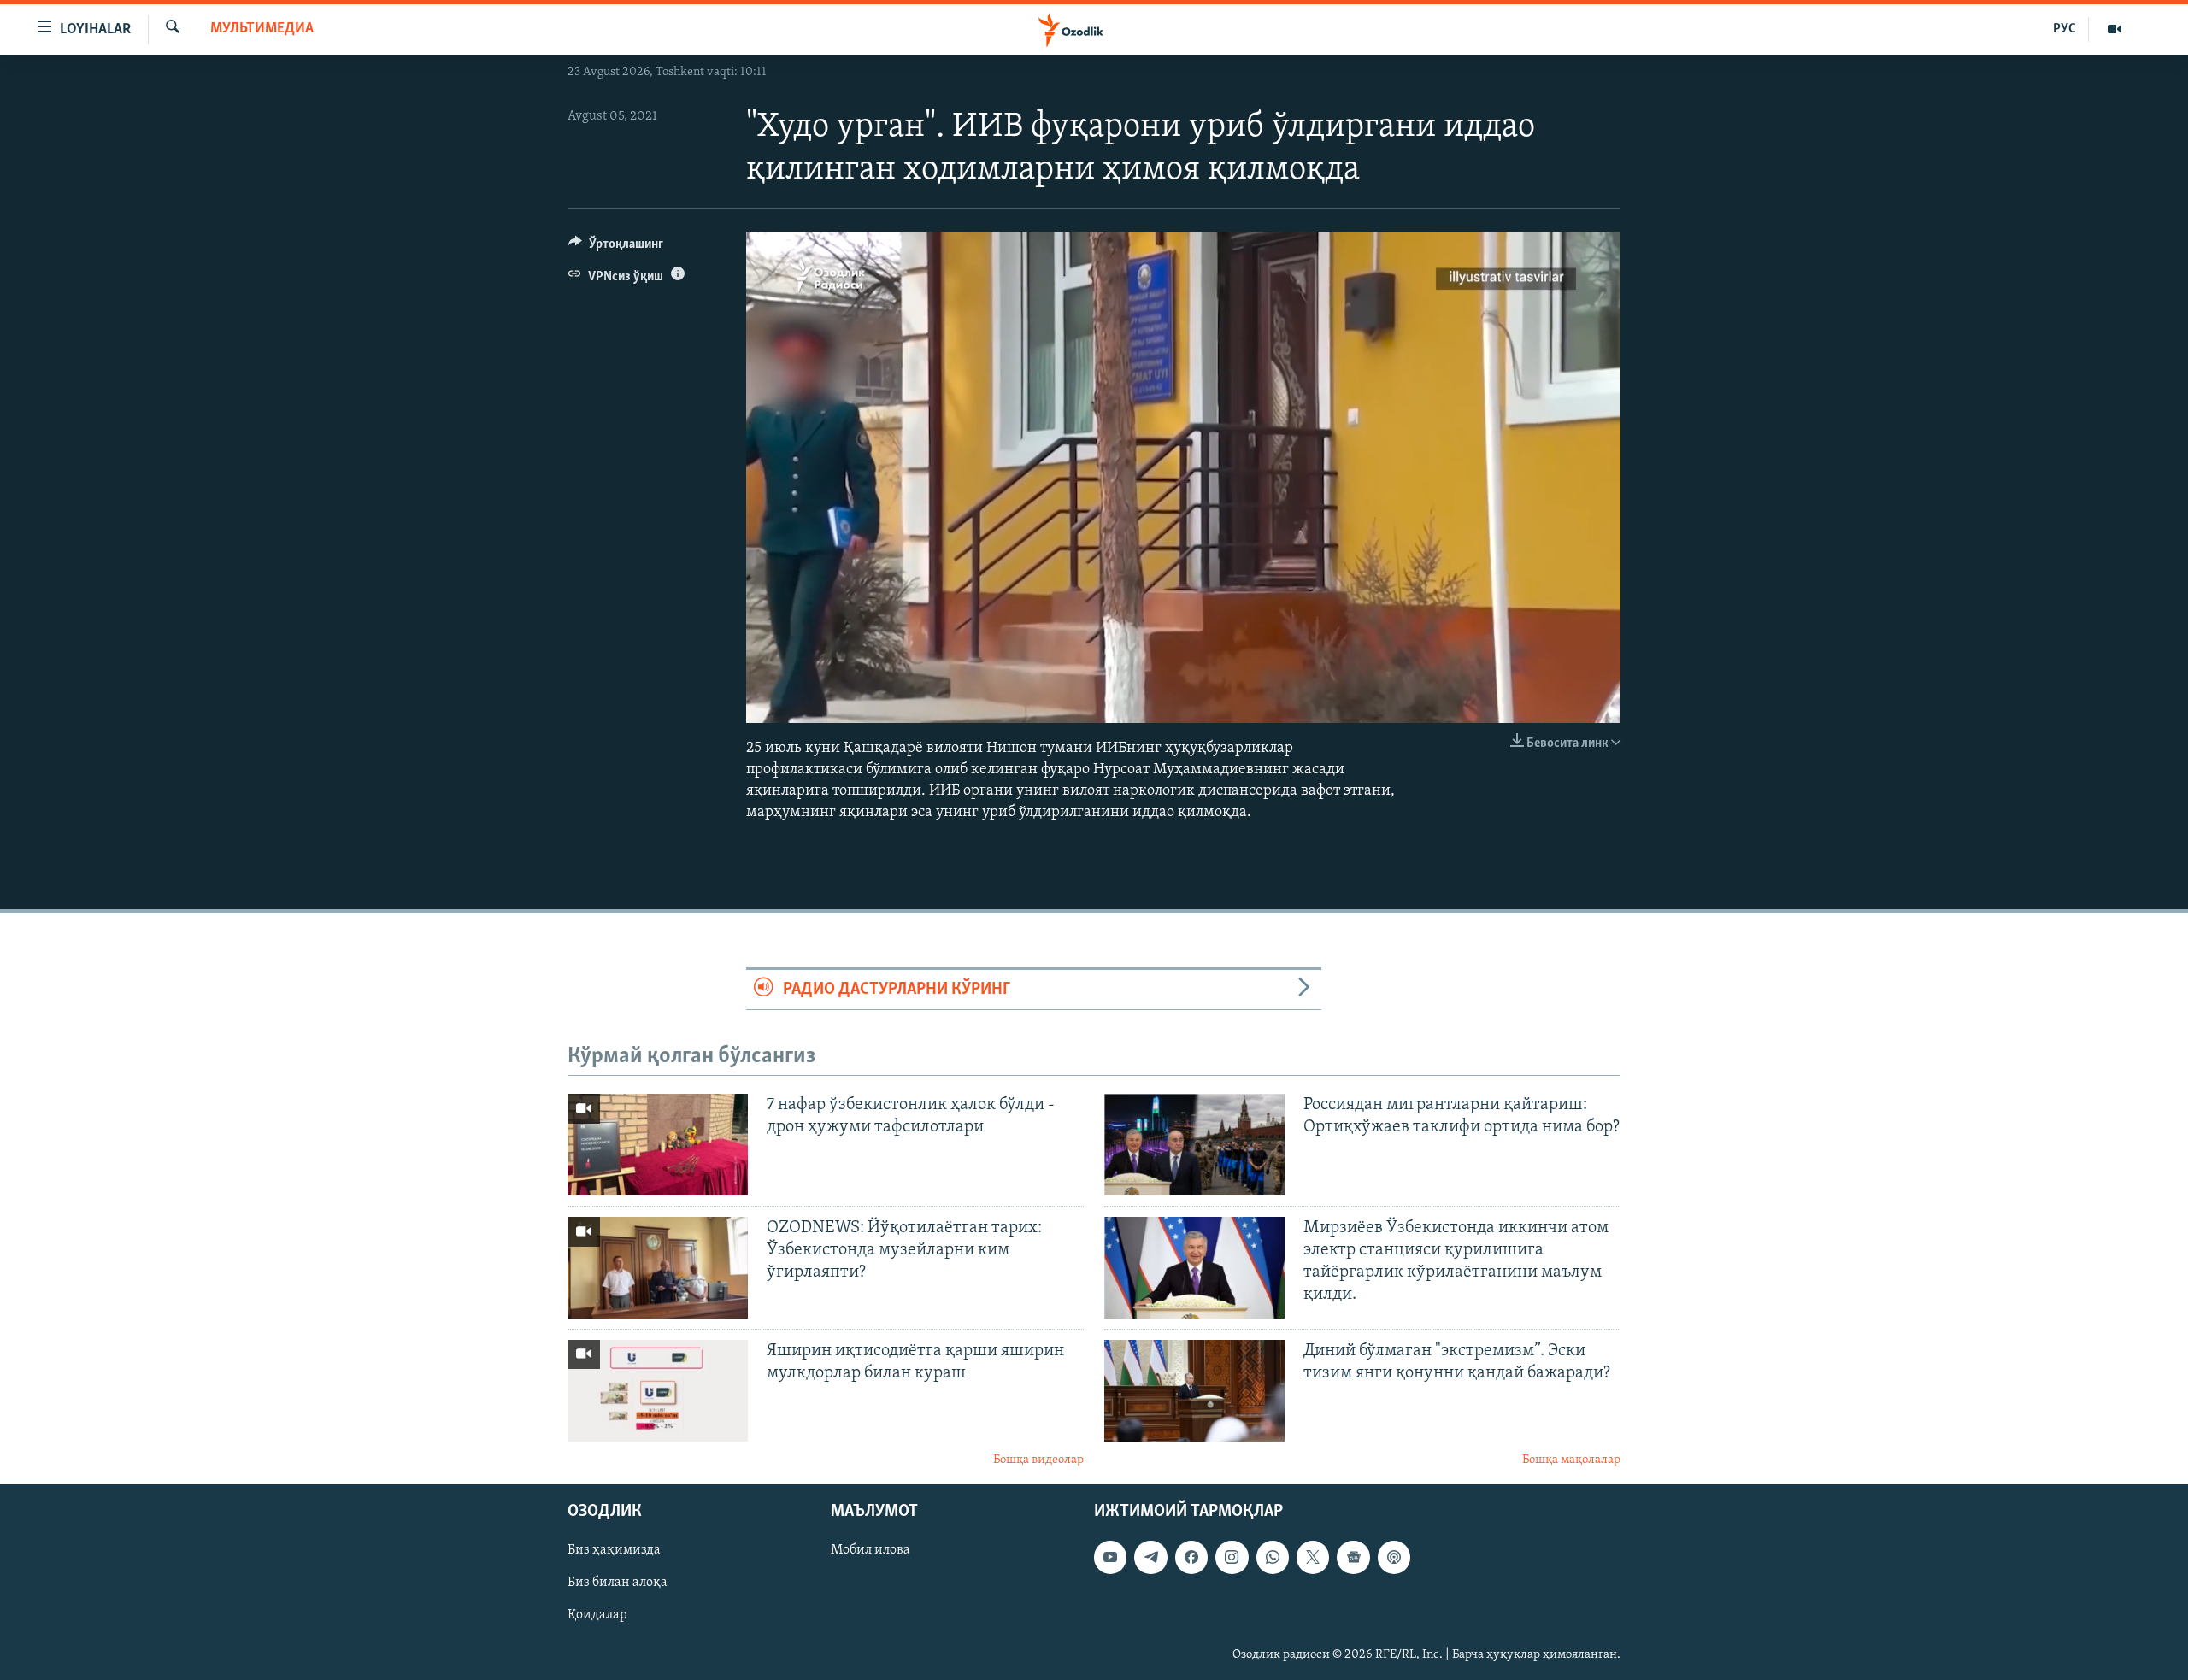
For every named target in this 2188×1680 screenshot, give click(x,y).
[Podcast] (1394, 1557)
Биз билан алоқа (618, 1583)
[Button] (616, 248)
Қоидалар (597, 1616)
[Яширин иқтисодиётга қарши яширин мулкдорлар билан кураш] (658, 1391)
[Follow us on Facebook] (1191, 1557)
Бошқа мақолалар (1571, 1460)
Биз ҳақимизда (614, 1550)
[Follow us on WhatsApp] (1273, 1557)
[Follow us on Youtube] (1110, 1557)
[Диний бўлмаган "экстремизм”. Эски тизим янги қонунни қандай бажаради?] (1194, 1391)
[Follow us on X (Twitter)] (1313, 1557)
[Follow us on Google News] (1353, 1557)
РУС (2064, 29)
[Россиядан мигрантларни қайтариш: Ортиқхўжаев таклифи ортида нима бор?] (1194, 1145)
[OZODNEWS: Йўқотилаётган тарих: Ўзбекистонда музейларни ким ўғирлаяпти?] (658, 1268)
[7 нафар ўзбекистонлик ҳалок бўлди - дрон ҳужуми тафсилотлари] (658, 1145)
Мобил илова (870, 1550)
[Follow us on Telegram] (1150, 1557)
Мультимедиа (262, 29)
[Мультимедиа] (2114, 29)
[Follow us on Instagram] (1232, 1557)
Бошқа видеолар (1038, 1460)
